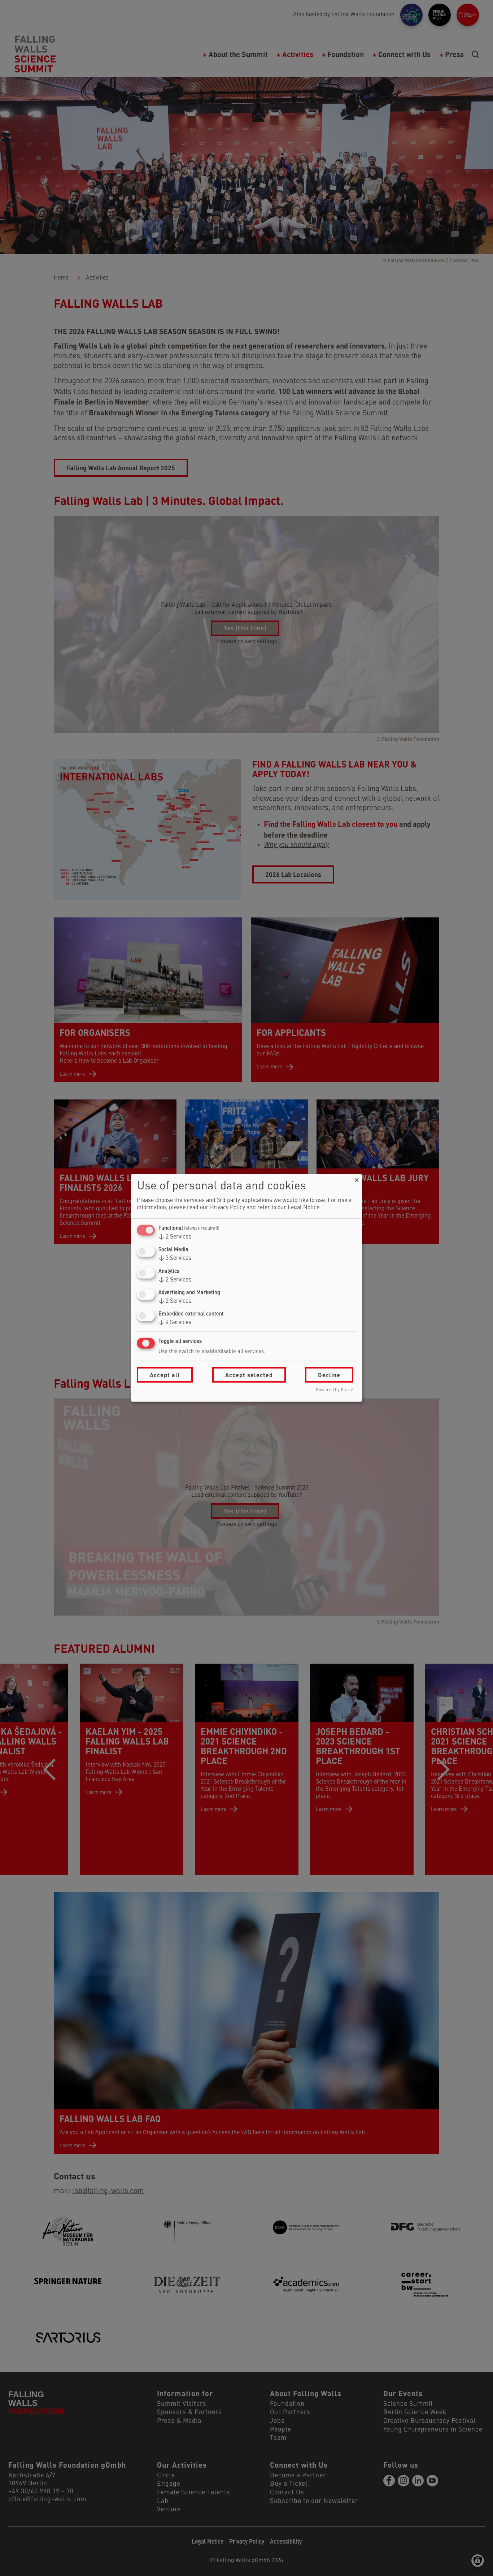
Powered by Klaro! (335, 1390)
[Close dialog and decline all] (357, 1179)
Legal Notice (304, 1208)
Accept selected (249, 1375)
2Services (175, 1237)
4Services (175, 1323)
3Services (175, 1258)
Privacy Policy (228, 1208)
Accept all (165, 1375)
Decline (329, 1375)
